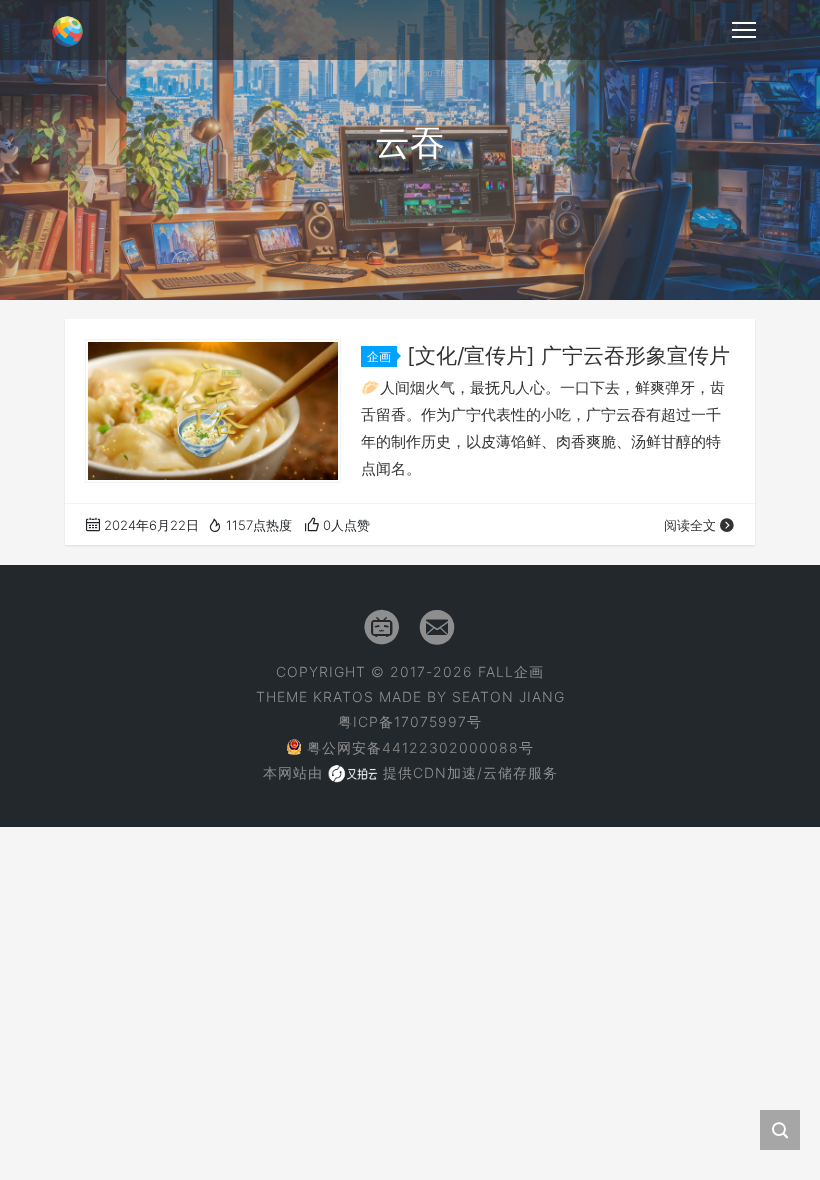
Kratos (343, 696)
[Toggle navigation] (744, 30)
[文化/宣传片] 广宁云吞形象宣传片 (568, 355)
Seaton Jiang (508, 696)
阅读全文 (690, 525)
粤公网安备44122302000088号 (420, 747)
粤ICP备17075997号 (410, 721)
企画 (379, 356)
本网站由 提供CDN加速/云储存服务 (410, 772)
